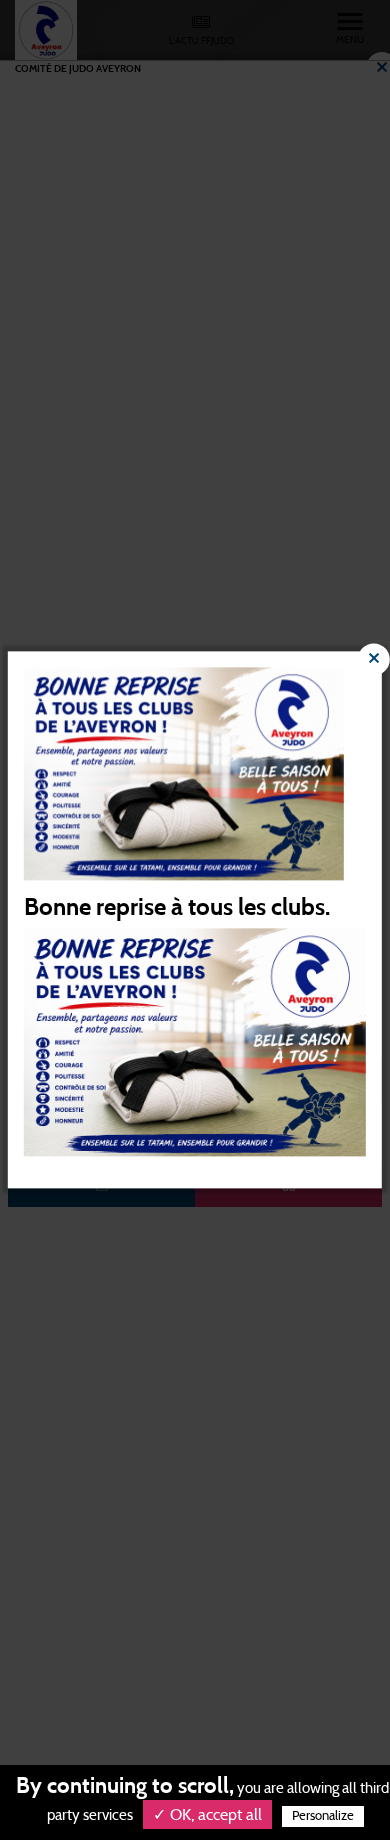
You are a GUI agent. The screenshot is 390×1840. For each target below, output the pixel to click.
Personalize (323, 1816)
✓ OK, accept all (207, 1815)
